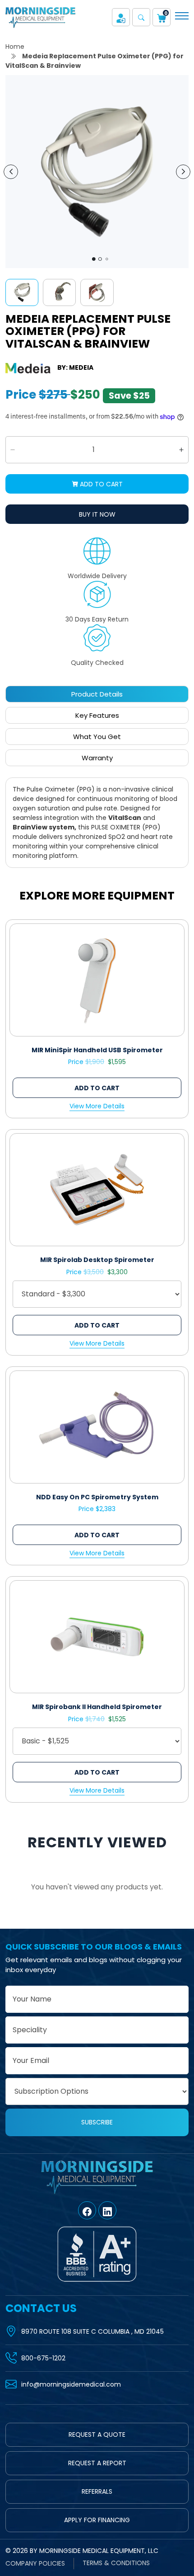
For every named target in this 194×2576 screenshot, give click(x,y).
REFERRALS (97, 2491)
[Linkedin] (107, 2210)
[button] (141, 17)
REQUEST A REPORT (97, 2463)
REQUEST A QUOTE (97, 2435)
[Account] (121, 17)
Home (15, 47)
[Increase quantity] (181, 450)
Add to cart (100, 484)
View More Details (97, 1106)
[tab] (97, 694)
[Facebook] (87, 2210)
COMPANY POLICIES (35, 2563)
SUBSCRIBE (97, 2122)
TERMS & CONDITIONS (116, 2563)
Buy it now (97, 514)
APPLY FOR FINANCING (97, 2520)
